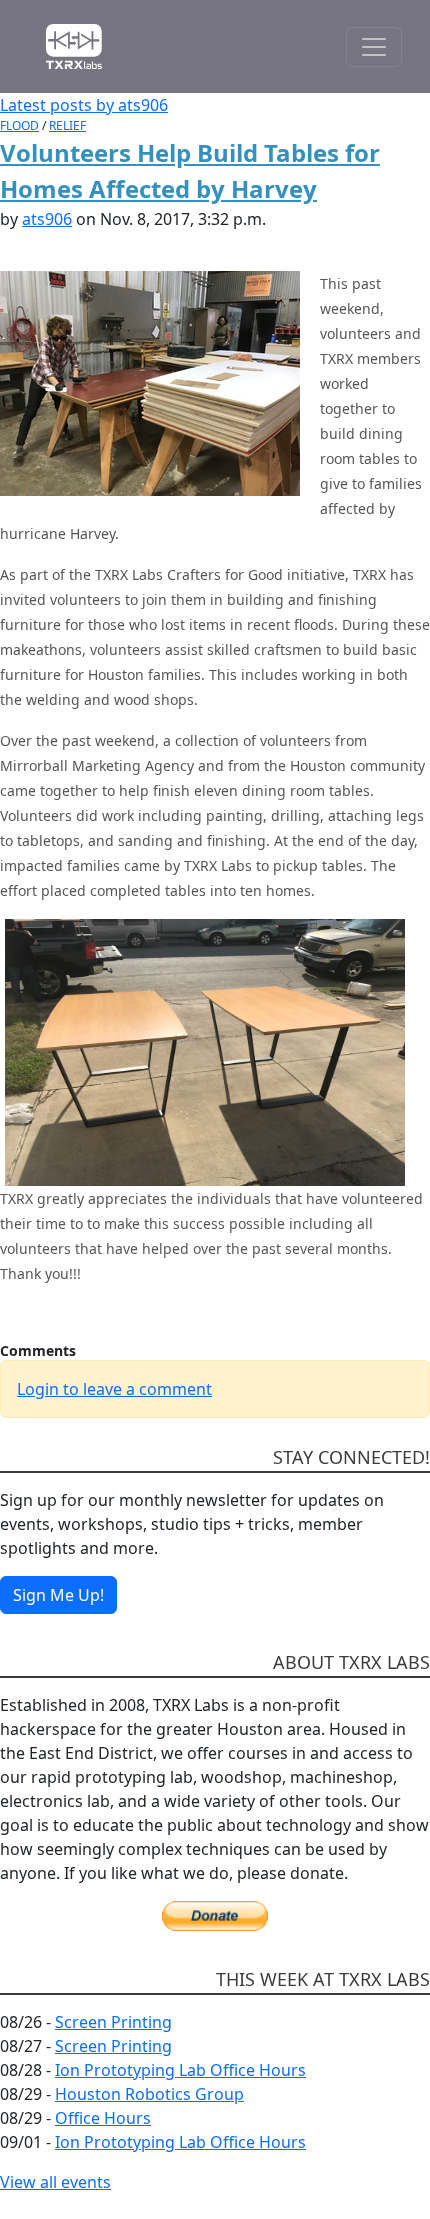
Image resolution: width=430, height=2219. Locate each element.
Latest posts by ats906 (84, 105)
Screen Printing (113, 2022)
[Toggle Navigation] (374, 47)
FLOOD (19, 125)
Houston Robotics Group (149, 2094)
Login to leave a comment (114, 1389)
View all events (55, 2182)
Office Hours (103, 2118)
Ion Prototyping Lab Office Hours (180, 2070)
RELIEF (67, 125)
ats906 (47, 219)
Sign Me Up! (58, 1595)
